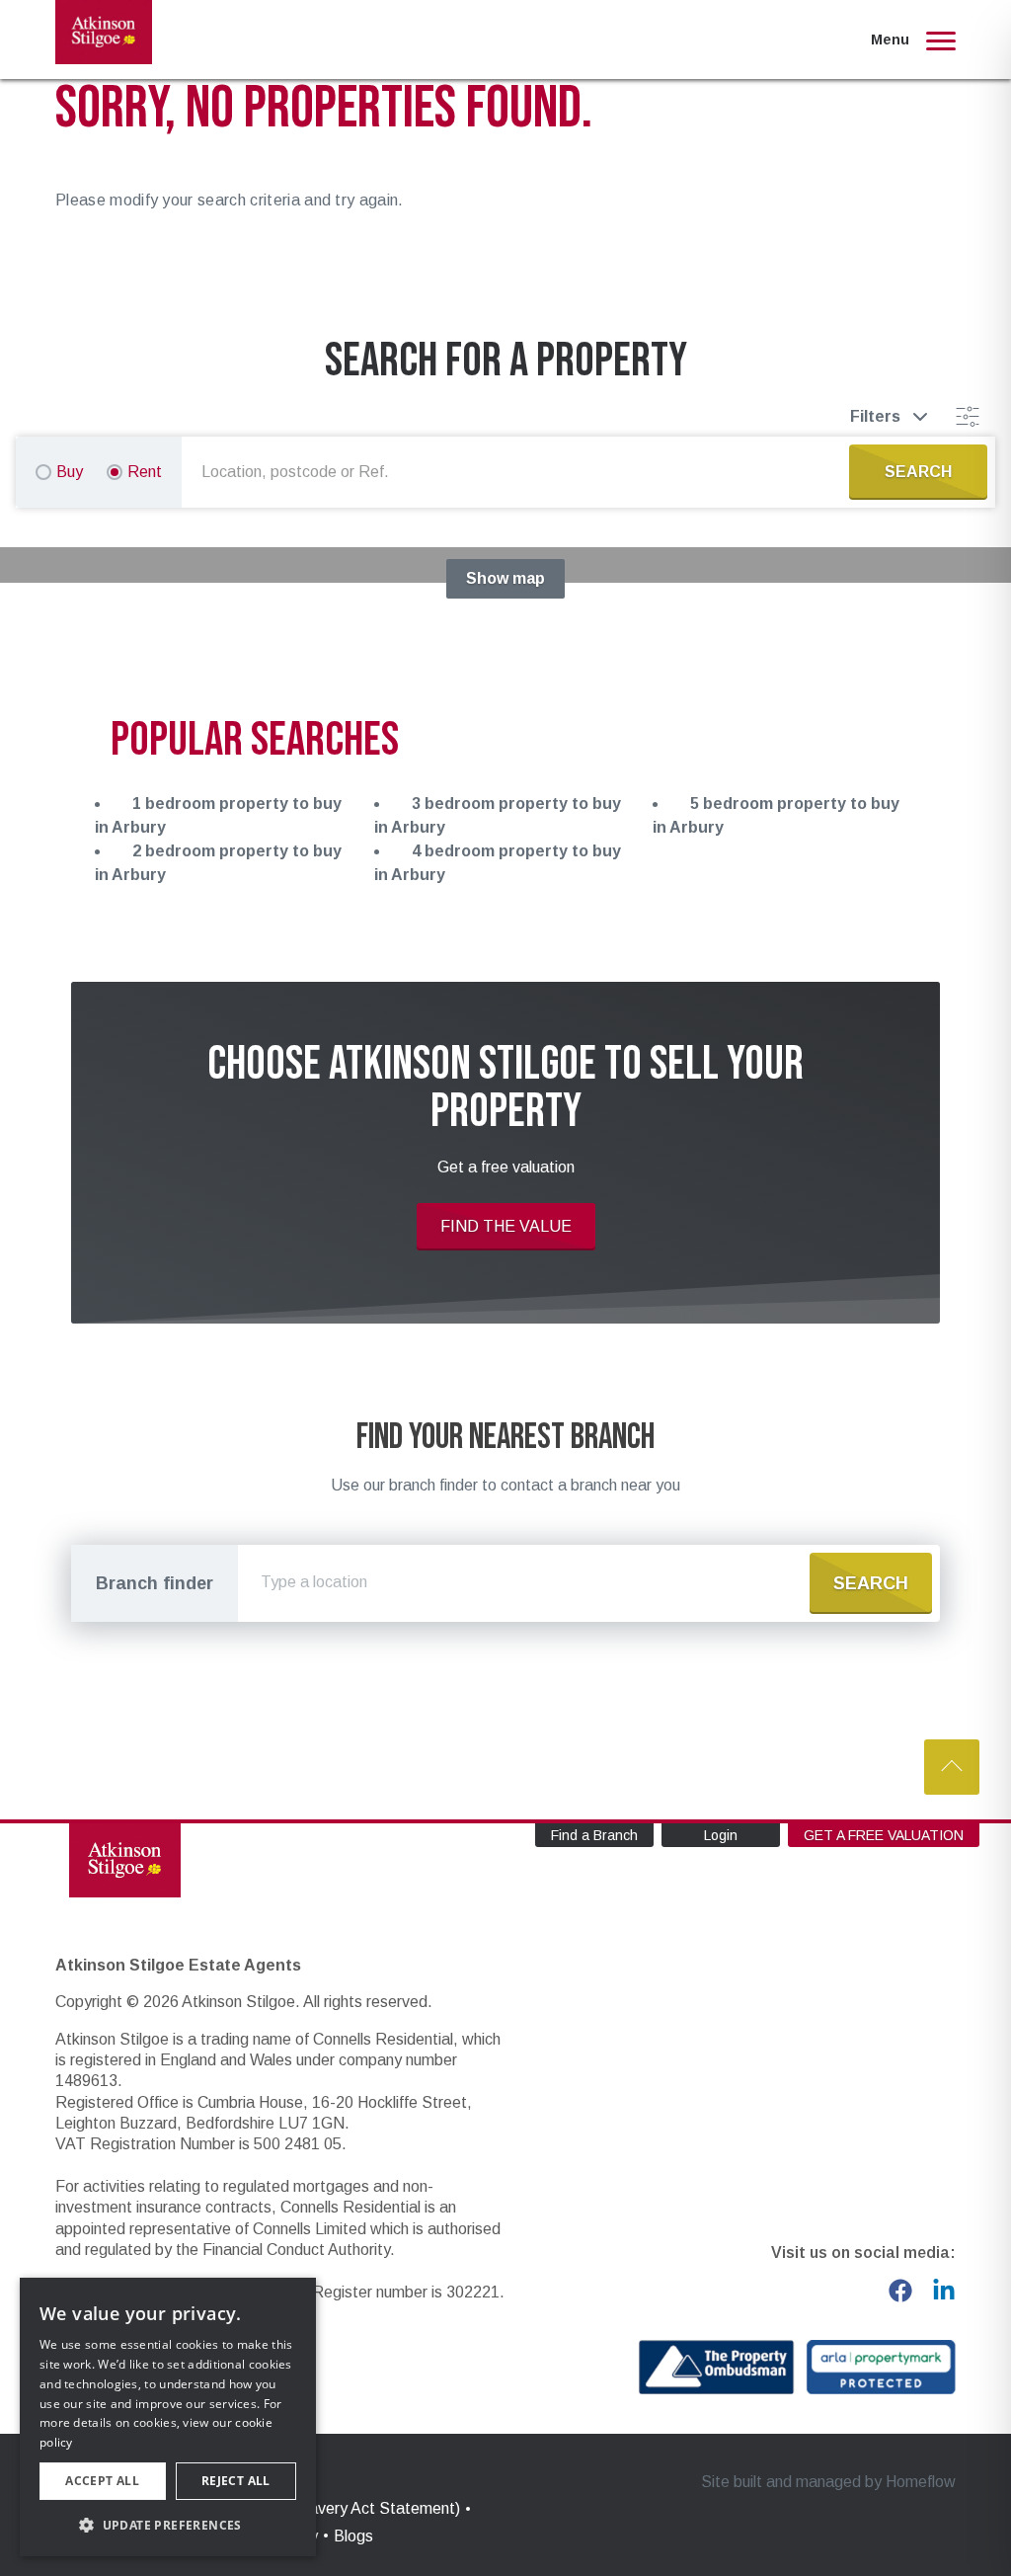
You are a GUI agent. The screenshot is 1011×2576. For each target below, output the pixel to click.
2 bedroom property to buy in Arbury (218, 863)
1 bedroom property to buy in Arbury (218, 815)
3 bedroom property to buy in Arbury (498, 815)
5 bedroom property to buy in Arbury (776, 815)
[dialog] (168, 2417)
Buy (70, 472)
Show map (505, 578)
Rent (145, 472)
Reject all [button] (236, 2481)
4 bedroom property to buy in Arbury (498, 863)
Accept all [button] (102, 2481)
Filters (875, 416)
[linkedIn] (944, 2291)
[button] (168, 2525)
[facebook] (900, 2291)
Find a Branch (594, 1835)
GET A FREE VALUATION (884, 1835)
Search (871, 1583)
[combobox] (519, 472)
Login (721, 1835)
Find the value (506, 1226)
